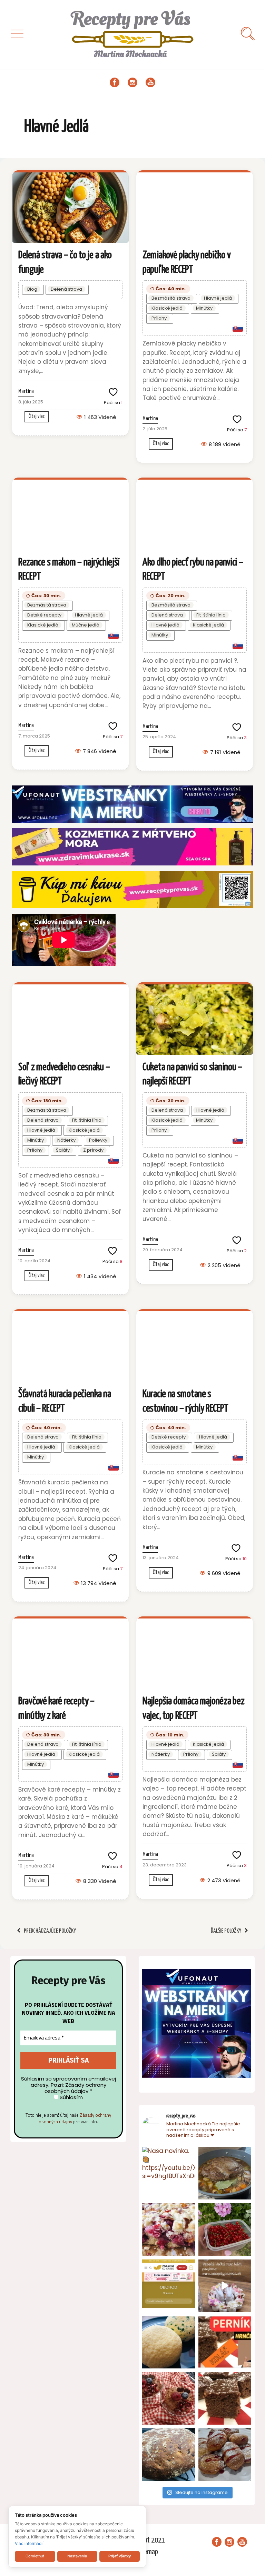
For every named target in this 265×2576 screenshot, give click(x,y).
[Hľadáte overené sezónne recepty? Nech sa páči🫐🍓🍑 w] (225, 2229)
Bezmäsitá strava (171, 298)
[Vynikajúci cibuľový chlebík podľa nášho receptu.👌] (169, 2454)
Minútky (204, 308)
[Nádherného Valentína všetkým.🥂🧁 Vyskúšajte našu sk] (169, 2398)
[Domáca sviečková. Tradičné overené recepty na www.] (225, 2173)
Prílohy (159, 318)
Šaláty (63, 1150)
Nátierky (66, 1140)
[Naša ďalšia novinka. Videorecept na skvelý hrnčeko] (225, 2342)
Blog (32, 289)
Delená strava (66, 289)
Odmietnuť (35, 2556)
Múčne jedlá (86, 625)
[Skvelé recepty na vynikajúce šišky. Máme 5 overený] (225, 2454)
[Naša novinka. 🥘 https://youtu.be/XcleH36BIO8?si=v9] (169, 2173)
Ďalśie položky (226, 1931)
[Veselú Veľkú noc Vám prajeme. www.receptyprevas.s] (225, 2286)
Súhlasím (71, 2097)
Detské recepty (44, 615)
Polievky (98, 1140)
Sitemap (147, 2552)
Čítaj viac (37, 416)
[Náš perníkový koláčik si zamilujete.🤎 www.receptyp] (225, 2398)
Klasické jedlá (167, 308)
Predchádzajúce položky (50, 1931)
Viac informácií (29, 2543)
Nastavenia (77, 2556)
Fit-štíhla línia (211, 615)
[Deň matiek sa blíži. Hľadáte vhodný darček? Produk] (169, 2286)
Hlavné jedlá (218, 298)
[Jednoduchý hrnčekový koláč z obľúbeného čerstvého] (169, 2229)
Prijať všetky (120, 2556)
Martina (26, 392)
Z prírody (93, 1150)
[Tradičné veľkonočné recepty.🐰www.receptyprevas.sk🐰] (169, 2342)
